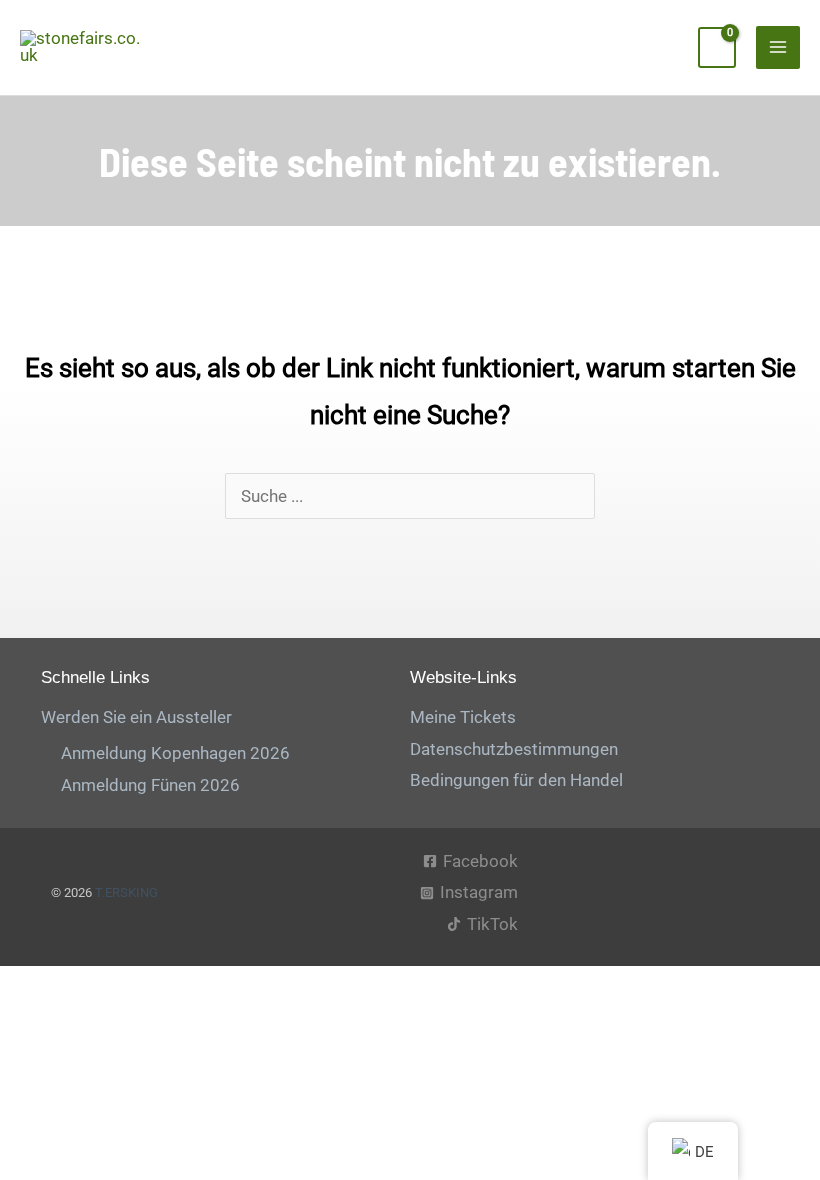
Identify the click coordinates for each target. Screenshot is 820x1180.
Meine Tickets (463, 717)
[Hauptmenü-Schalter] (778, 48)
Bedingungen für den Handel (516, 780)
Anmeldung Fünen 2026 (150, 785)
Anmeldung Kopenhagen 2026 (175, 753)
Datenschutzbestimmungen (514, 749)
